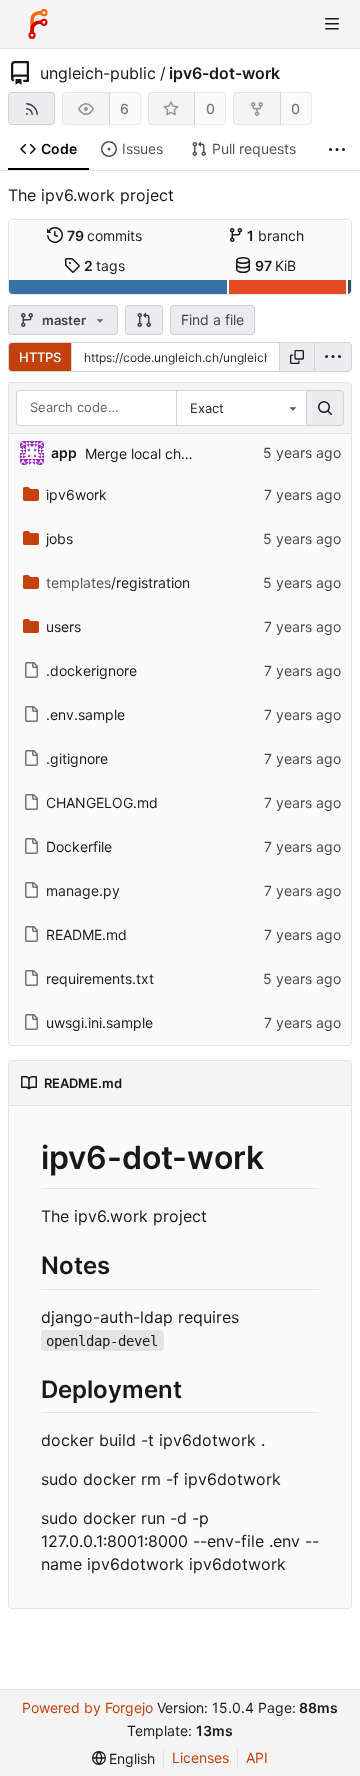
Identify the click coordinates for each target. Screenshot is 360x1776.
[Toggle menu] (332, 24)
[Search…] (325, 408)
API (257, 1757)
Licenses (200, 1757)
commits (105, 235)
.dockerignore (91, 670)
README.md (86, 934)
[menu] (333, 357)
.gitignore (77, 758)
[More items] (337, 149)
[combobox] (241, 408)
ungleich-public (98, 73)
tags (105, 265)
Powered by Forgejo (87, 1707)
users (63, 626)
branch (275, 235)
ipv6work (76, 494)
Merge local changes (153, 453)
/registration (118, 582)
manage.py (83, 890)
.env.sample (85, 714)
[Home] (38, 24)
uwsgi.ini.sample (99, 1022)
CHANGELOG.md (102, 802)
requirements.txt (100, 978)
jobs (59, 538)
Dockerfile (79, 846)
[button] (144, 320)
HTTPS (40, 357)
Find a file (212, 319)
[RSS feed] (31, 108)
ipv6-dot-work (224, 73)
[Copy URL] (297, 357)
